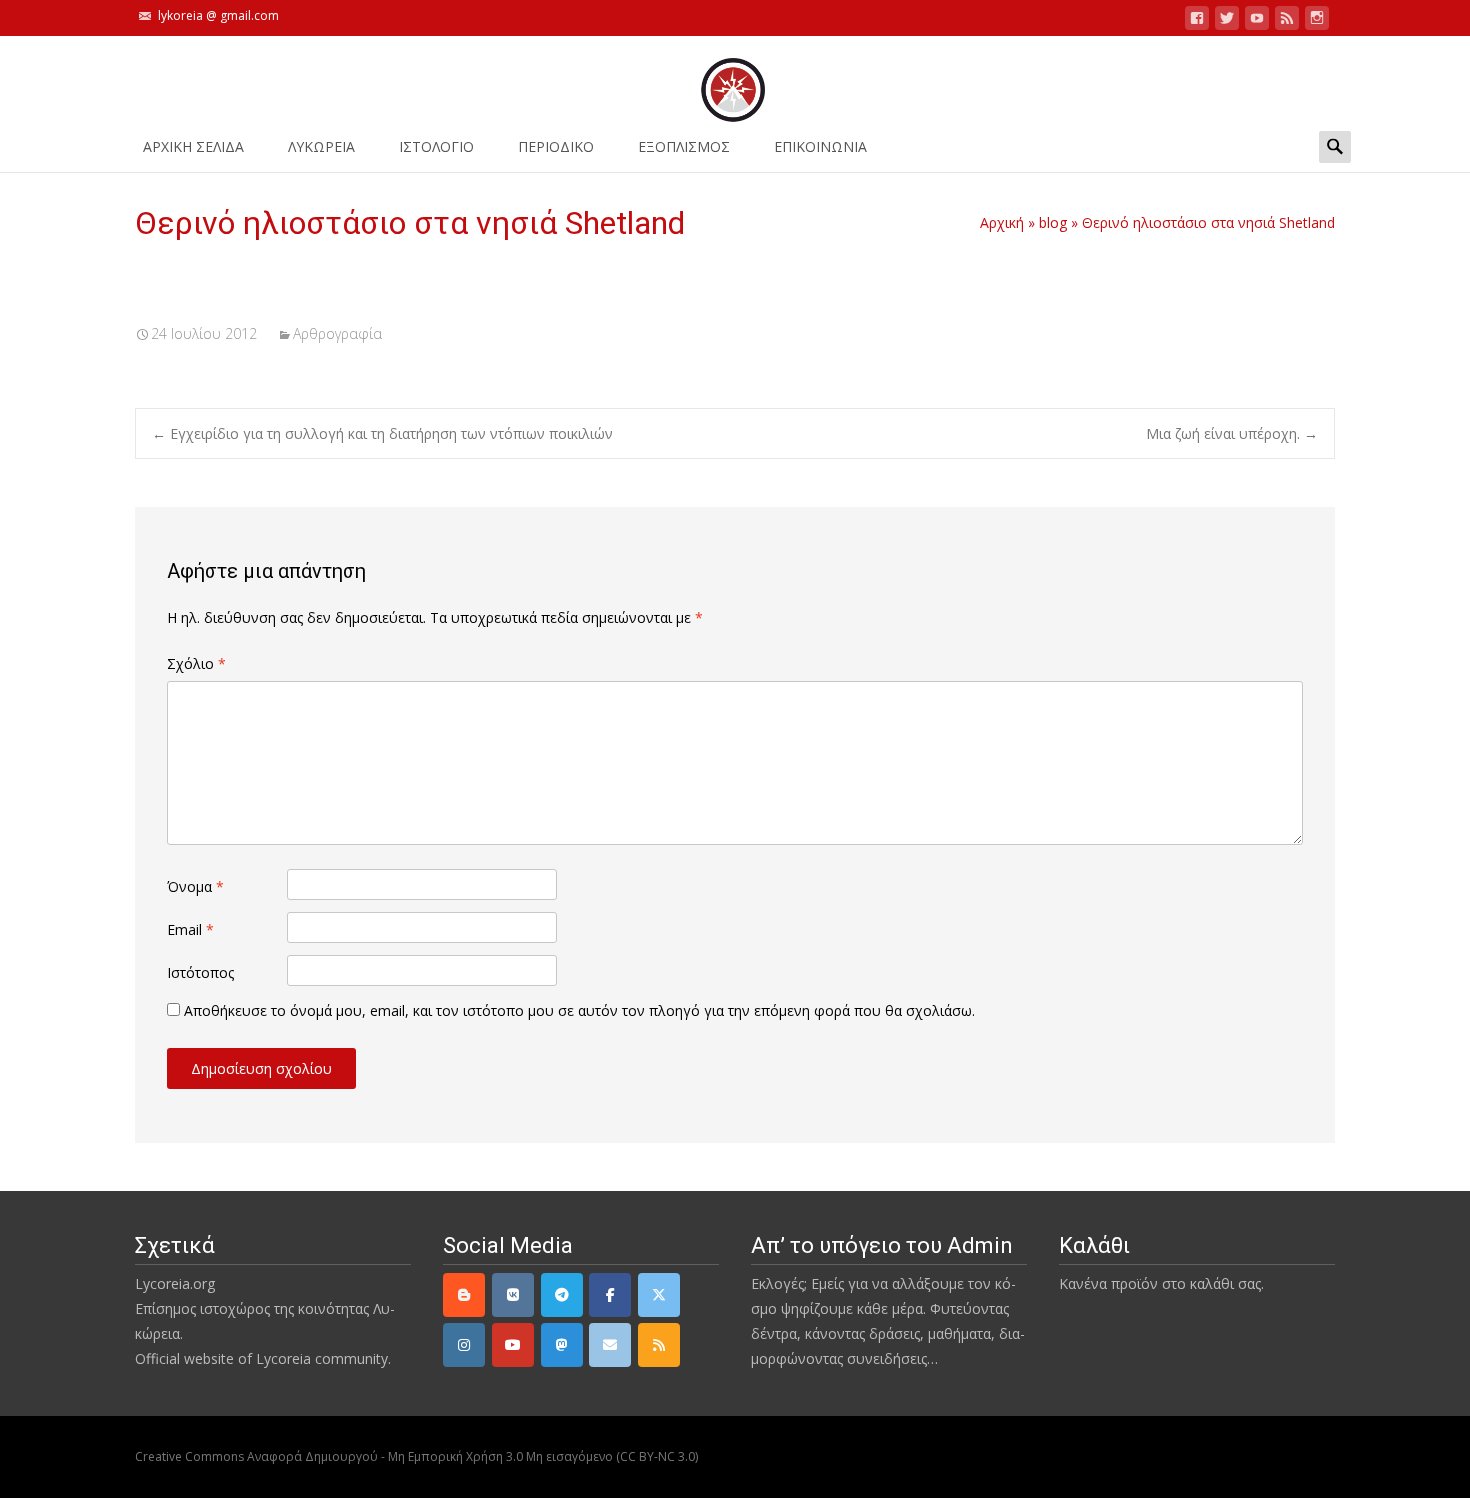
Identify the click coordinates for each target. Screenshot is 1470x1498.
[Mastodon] (562, 1345)
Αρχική (1002, 222)
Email (190, 929)
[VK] (513, 1295)
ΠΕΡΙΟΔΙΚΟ (556, 146)
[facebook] (1197, 21)
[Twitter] (659, 1295)
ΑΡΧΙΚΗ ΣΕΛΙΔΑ (193, 146)
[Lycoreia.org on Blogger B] (464, 1295)
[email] (610, 1345)
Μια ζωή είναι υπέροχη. (1232, 433)
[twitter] (1227, 21)
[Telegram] (562, 1295)
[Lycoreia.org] (735, 80)
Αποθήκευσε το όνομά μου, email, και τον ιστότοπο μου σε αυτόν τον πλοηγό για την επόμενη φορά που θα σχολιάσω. (579, 1010)
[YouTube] (513, 1345)
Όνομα (195, 886)
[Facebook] (610, 1295)
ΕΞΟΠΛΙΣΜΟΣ (684, 146)
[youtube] (1257, 21)
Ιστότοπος (200, 972)
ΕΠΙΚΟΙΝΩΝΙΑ (820, 146)
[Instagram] (464, 1345)
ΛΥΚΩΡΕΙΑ (321, 146)
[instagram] (1317, 21)
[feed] (1287, 21)
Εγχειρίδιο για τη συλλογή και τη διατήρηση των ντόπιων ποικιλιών (382, 433)
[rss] (659, 1345)
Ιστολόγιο (436, 146)
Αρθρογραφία (337, 333)
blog (1053, 222)
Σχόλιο (196, 663)
